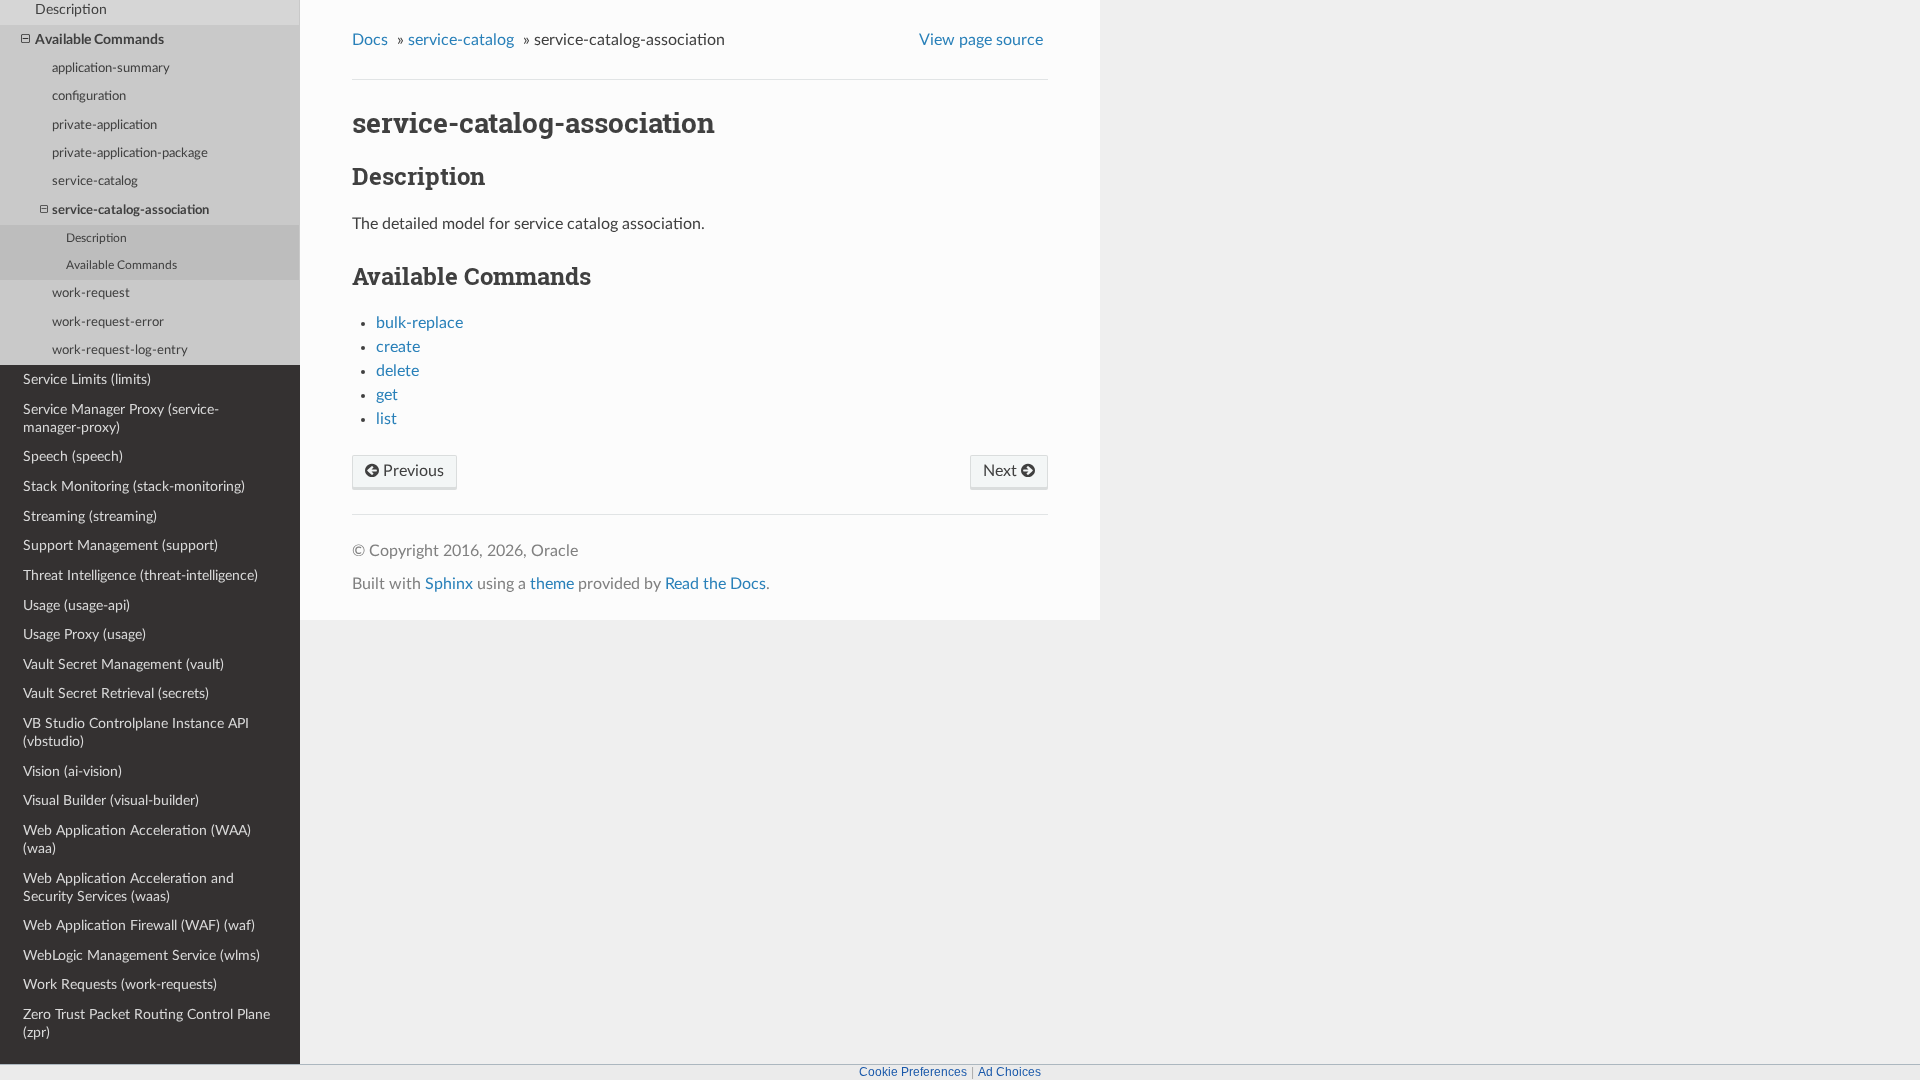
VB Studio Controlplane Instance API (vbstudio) (136, 732)
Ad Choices (1009, 1072)
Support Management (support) (120, 545)
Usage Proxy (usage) (84, 634)
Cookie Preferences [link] (913, 1072)
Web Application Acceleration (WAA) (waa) (137, 839)
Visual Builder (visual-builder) (111, 800)
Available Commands (99, 39)
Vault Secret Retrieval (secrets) (116, 693)
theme (552, 584)
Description (96, 238)
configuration (89, 96)
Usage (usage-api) (76, 605)
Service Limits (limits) (87, 379)
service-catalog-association (130, 210)
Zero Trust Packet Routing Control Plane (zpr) (146, 1023)
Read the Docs (715, 584)
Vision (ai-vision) (72, 771)
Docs (370, 40)
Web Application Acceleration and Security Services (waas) (128, 887)
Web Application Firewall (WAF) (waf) (139, 925)
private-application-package (130, 153)
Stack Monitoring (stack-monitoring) (134, 486)
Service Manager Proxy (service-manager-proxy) (121, 418)
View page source (981, 40)
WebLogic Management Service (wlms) (141, 955)
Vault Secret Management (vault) (123, 664)
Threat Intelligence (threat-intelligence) (140, 575)
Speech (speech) (73, 456)
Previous (411, 471)
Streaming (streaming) (90, 516)
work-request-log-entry (120, 350)
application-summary (111, 68)
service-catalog (95, 181)
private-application (104, 125)
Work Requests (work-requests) (120, 984)
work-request (91, 293)
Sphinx (449, 584)
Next (1002, 471)
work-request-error (108, 322)
